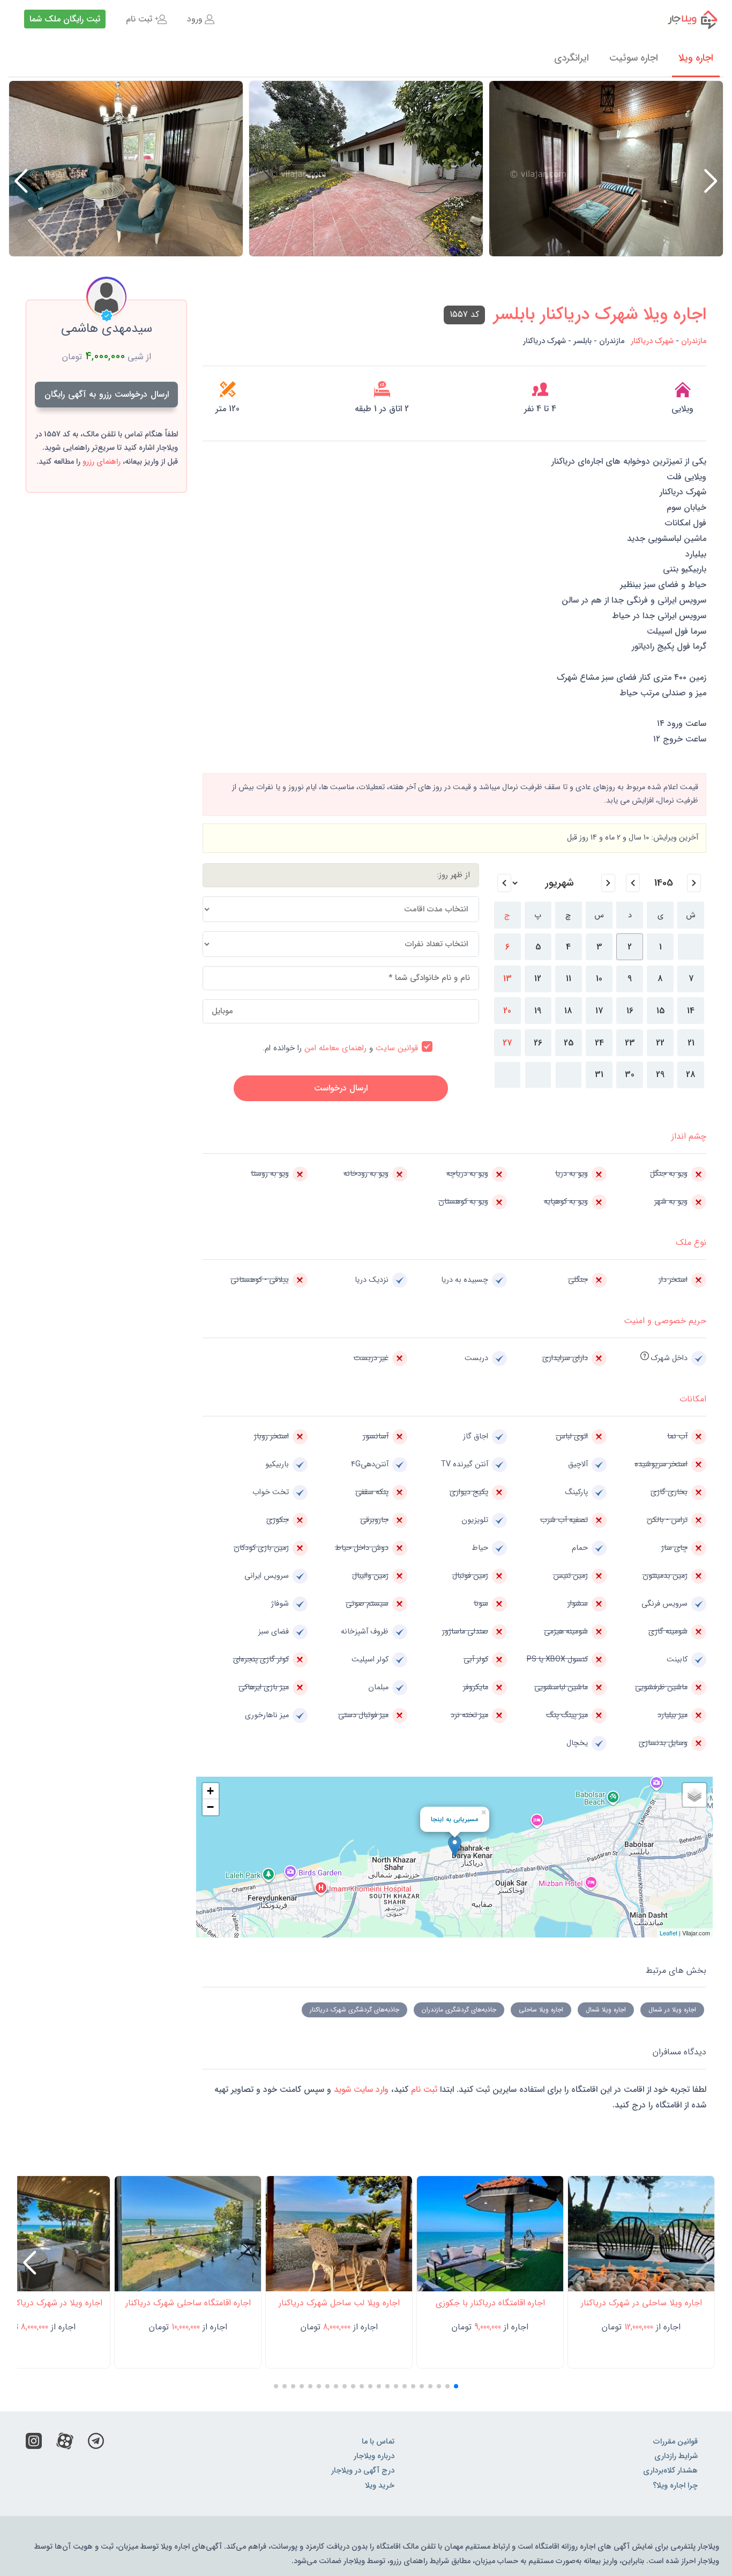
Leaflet (668, 1933)
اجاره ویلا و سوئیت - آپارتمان (686, 19)
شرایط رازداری (676, 2456)
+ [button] (210, 1791)
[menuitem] (201, 19)
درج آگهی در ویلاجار (363, 2471)
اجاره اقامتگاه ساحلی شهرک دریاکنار (188, 2303)
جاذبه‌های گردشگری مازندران (459, 2010)
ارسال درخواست (341, 1088)
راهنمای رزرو (102, 462)
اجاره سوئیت (634, 58)
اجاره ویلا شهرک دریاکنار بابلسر (600, 315)
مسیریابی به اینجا (454, 1819)
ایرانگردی (572, 58)
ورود (195, 19)
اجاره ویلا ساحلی (541, 2010)
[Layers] (694, 1795)
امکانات (693, 1399)
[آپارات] (65, 2444)
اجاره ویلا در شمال (672, 2010)
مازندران (694, 341)
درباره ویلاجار (374, 2456)
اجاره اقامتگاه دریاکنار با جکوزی (490, 2303)
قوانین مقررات (675, 2442)
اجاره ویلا (696, 58)
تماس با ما (378, 2442)
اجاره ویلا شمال (606, 2010)
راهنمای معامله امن (335, 1048)
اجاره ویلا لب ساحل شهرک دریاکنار (339, 2303)
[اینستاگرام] (34, 2444)
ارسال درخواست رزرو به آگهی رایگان (107, 394)
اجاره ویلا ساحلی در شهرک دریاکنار (641, 2303)
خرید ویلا (380, 2486)
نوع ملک (691, 1242)
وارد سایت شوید (360, 2089)
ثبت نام (139, 19)
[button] (21, 181)
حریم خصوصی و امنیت (665, 1321)
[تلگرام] (96, 2444)
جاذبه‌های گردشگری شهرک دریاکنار (354, 2010)
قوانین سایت (397, 1048)
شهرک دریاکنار (652, 341)
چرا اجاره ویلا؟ (675, 2486)
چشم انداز (689, 1136)
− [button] (210, 1807)
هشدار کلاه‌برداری (670, 2471)
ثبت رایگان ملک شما (65, 19)
